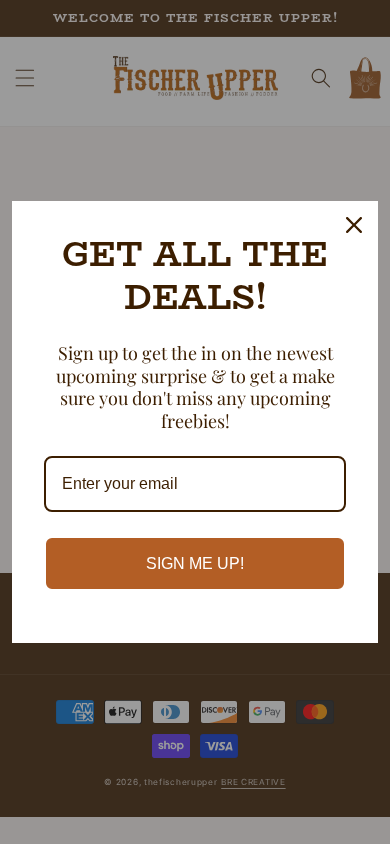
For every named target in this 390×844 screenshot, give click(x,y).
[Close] (354, 225)
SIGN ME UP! (195, 563)
